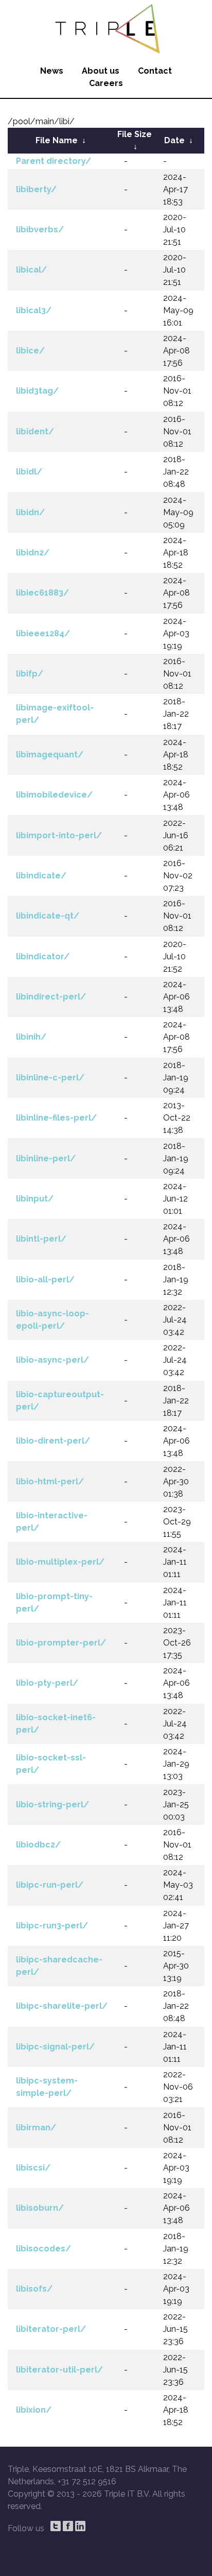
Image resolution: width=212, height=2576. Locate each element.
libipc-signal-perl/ (55, 2047)
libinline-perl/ (46, 1158)
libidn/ (30, 512)
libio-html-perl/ (50, 1481)
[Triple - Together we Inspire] (106, 28)
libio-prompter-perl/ (61, 1643)
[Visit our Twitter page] (56, 2526)
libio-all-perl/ (45, 1279)
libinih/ (31, 1037)
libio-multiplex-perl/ (60, 1562)
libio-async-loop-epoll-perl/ (52, 1320)
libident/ (35, 431)
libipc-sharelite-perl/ (62, 2006)
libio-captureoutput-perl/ (60, 1401)
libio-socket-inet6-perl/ (56, 1724)
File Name (57, 140)
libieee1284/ (43, 633)
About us (101, 71)
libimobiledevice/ (54, 795)
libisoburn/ (40, 2208)
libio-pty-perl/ (47, 1683)
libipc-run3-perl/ (52, 1926)
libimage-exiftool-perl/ (55, 714)
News (52, 71)
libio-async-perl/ (52, 1360)
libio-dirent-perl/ (53, 1441)
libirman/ (36, 2128)
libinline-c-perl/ (50, 1078)
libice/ (30, 351)
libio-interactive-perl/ (52, 1522)
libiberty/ (36, 189)
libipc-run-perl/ (50, 1885)
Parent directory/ (54, 161)
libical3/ (34, 310)
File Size (135, 134)
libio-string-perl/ (52, 1804)
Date (174, 140)
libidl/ (29, 472)
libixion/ (34, 2410)
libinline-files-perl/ (56, 1118)
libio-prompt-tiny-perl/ (54, 1603)
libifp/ (30, 674)
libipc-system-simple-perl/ (47, 2087)
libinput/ (35, 1199)
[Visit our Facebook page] (68, 2526)
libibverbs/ (40, 230)
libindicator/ (43, 956)
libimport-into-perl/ (59, 835)
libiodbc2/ (38, 1845)
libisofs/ (34, 2289)
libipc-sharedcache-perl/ (59, 1966)
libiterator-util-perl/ (59, 2370)
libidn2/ (33, 553)
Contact (155, 71)
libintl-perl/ (41, 1239)
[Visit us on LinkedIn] (80, 2526)
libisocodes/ (43, 2249)
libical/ (31, 270)
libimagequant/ (50, 755)
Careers (106, 83)
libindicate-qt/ (48, 916)
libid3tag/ (37, 391)
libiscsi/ (33, 2168)
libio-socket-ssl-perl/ (51, 1764)
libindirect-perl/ (51, 997)
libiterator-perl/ (51, 2329)
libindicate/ (41, 876)
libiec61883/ (42, 593)
